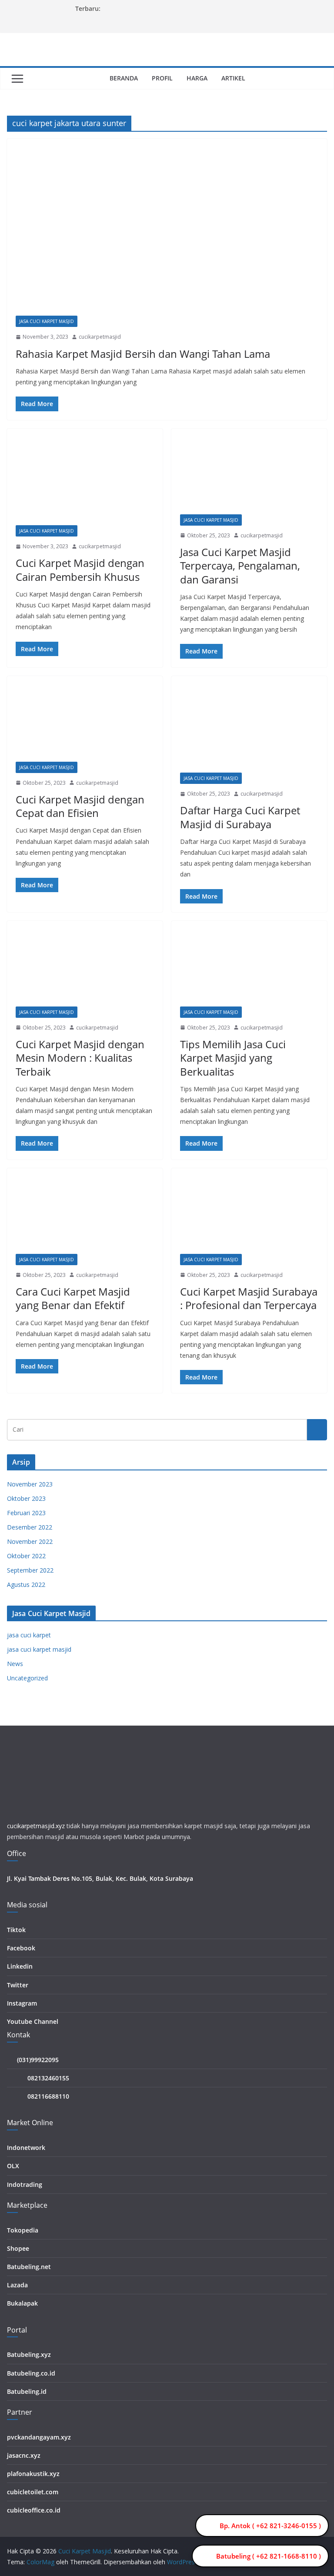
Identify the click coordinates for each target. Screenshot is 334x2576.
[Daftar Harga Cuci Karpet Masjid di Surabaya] (249, 729)
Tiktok (16, 1930)
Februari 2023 (26, 1513)
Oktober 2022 (26, 1556)
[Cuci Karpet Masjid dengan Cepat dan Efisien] (85, 723)
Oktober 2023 (26, 1498)
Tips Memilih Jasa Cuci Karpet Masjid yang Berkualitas (233, 1058)
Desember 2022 (30, 1527)
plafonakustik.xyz (33, 2474)
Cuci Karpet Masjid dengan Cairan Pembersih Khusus (80, 570)
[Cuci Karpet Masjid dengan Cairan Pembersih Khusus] (85, 481)
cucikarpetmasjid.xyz (36, 1826)
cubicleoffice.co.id (34, 2510)
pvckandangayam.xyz (39, 2437)
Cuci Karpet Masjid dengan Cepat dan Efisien (80, 806)
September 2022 (30, 1570)
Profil (162, 78)
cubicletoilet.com (33, 2492)
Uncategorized (27, 1678)
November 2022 (30, 1541)
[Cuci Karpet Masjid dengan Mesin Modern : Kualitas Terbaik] (85, 968)
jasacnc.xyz (24, 2455)
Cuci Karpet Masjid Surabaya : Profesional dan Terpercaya (249, 1298)
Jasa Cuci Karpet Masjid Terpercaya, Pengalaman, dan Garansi (240, 565)
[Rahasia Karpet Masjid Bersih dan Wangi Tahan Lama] (167, 232)
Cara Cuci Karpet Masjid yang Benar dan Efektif (73, 1298)
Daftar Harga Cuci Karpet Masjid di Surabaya (240, 817)
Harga (197, 78)
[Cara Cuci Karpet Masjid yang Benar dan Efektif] (85, 1215)
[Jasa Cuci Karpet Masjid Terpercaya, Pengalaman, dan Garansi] (249, 476)
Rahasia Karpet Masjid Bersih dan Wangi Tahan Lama (143, 354)
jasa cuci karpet (29, 1635)
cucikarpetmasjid (100, 337)
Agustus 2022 (26, 1585)
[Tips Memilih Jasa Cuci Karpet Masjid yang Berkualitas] (249, 968)
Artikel (233, 78)
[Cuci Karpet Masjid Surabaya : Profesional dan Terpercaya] (249, 1215)
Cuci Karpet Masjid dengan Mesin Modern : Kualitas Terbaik (80, 1058)
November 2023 (30, 1484)
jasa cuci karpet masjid (47, 321)
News (15, 1664)
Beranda (124, 78)
